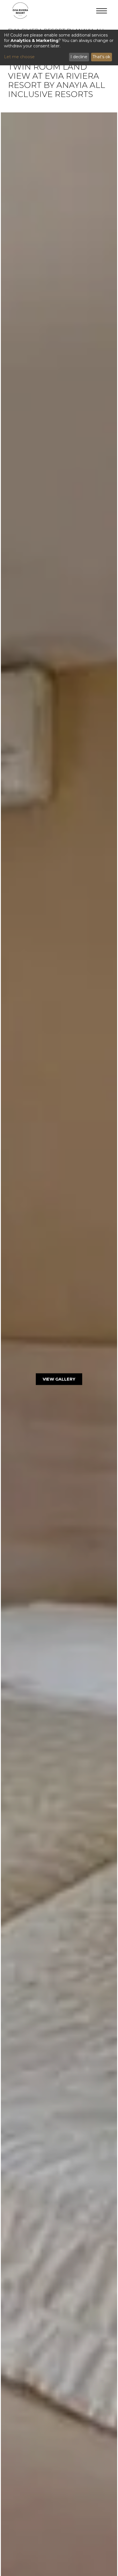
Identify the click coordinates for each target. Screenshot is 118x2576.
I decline (79, 57)
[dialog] (59, 48)
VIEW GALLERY (59, 1379)
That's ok (101, 57)
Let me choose (19, 57)
